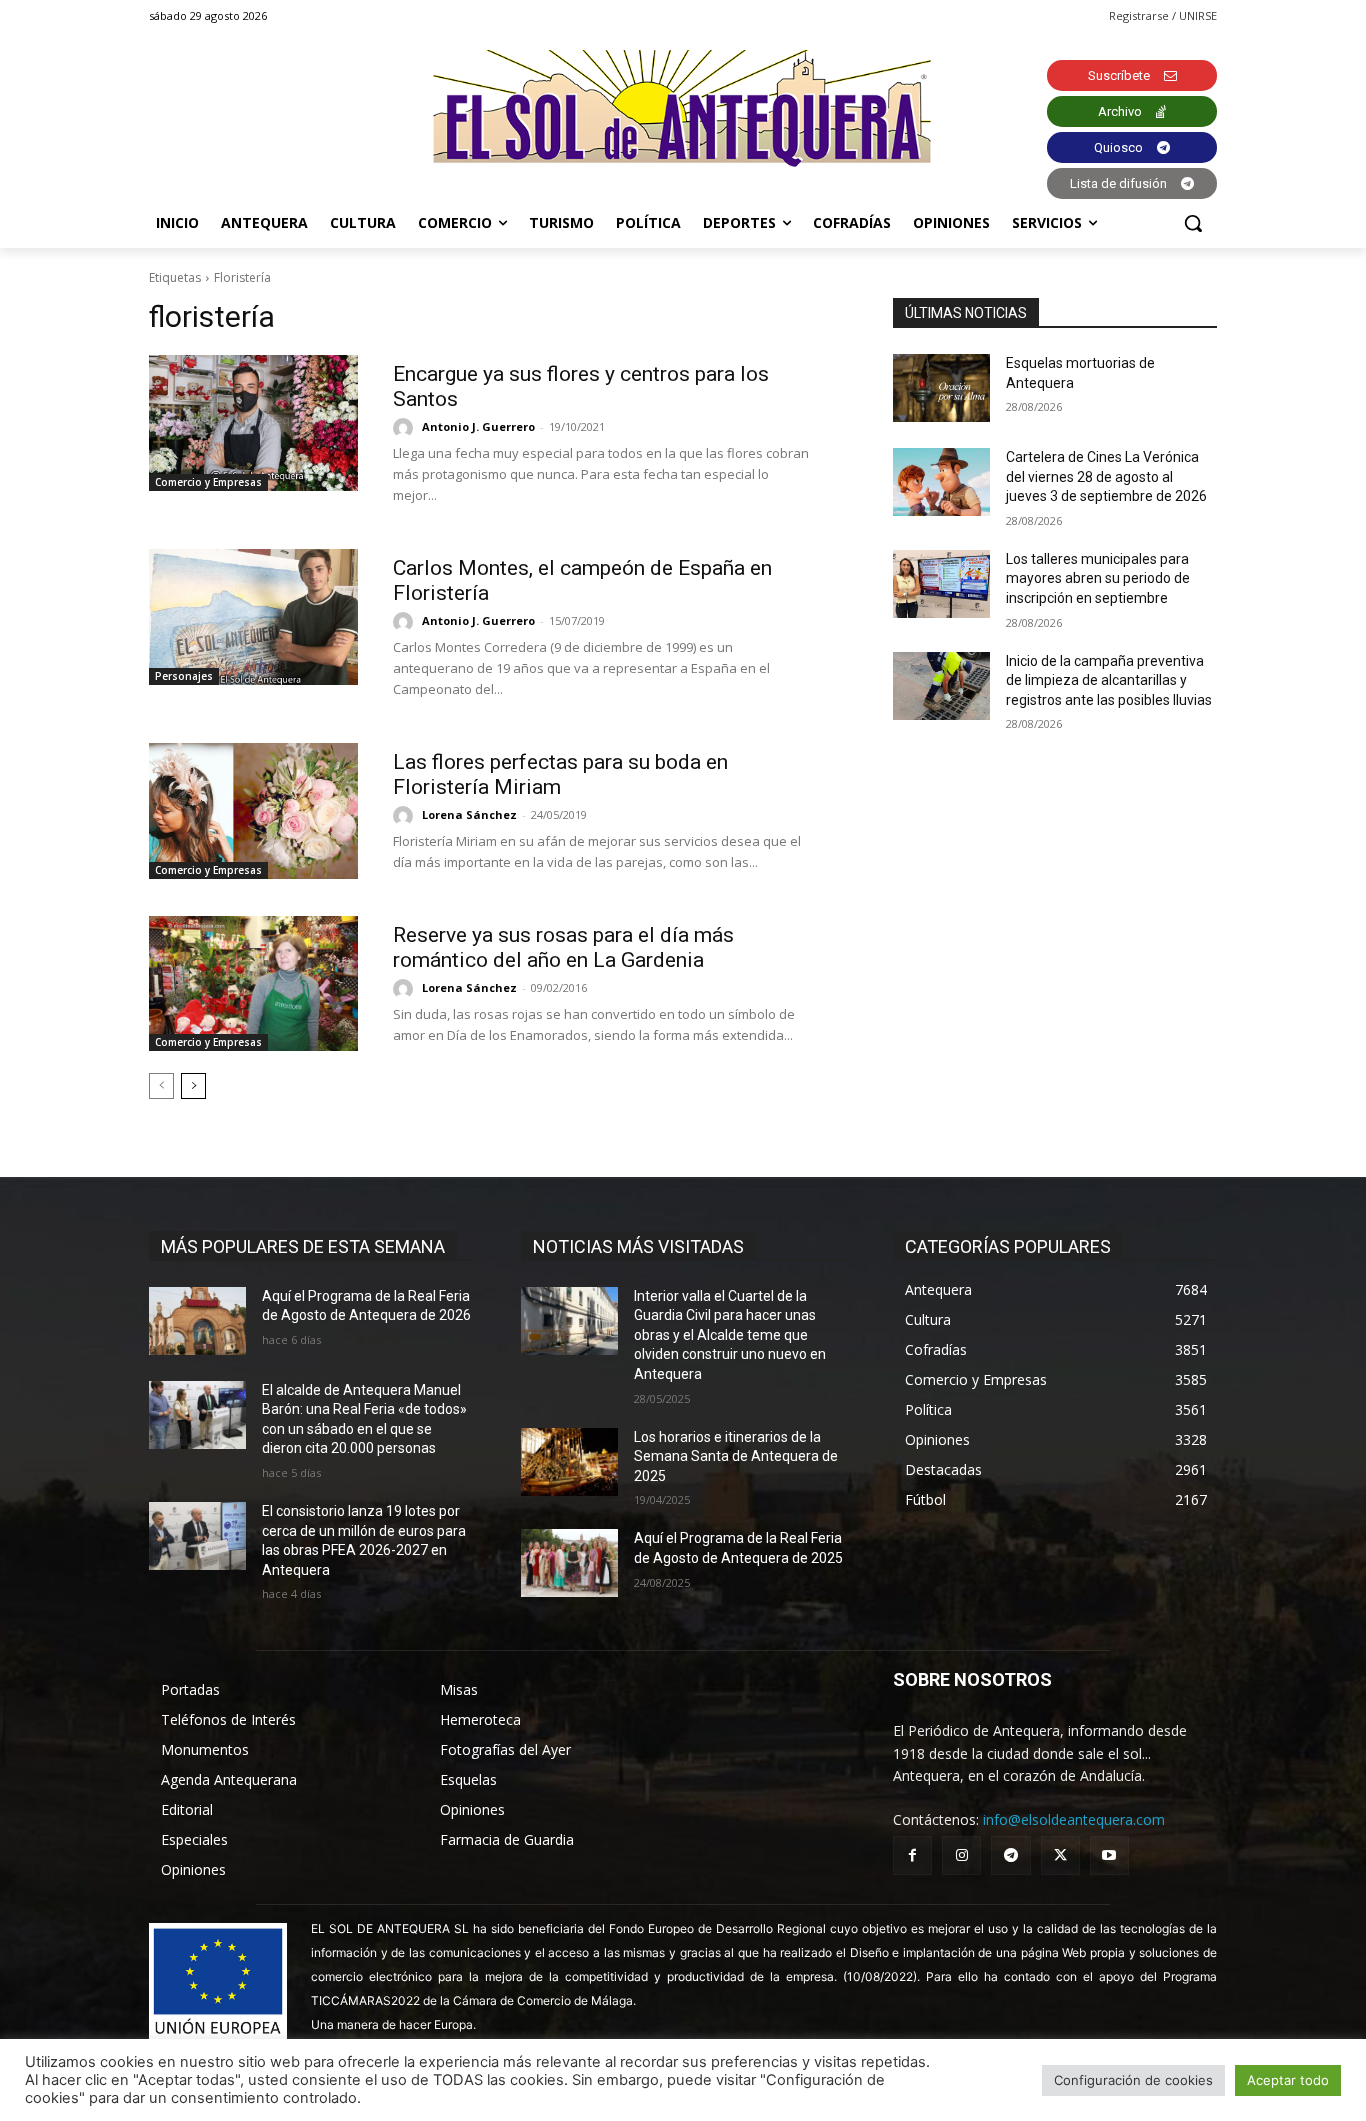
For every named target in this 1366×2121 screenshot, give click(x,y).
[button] (1193, 223)
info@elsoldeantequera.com (1074, 1819)
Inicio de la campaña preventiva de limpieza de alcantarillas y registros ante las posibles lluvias (1109, 680)
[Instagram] (961, 1855)
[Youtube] (1109, 1855)
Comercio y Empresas (208, 482)
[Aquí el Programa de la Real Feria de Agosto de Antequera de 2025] (569, 1563)
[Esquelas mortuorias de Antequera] (941, 388)
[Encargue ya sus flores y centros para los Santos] (253, 423)
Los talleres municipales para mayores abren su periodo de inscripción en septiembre (1098, 578)
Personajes (184, 676)
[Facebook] (912, 1855)
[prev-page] (161, 1086)
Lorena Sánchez (469, 814)
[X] (1060, 1855)
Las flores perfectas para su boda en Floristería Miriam (560, 774)
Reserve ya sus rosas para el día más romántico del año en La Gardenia (563, 947)
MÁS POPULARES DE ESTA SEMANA (303, 1246)
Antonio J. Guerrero (478, 426)
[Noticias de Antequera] (683, 108)
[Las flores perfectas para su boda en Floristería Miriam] (253, 811)
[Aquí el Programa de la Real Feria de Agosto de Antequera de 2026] (197, 1321)
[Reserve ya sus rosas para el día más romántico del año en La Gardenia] (253, 984)
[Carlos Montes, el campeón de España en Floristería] (253, 617)
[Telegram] (1010, 1855)
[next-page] (193, 1086)
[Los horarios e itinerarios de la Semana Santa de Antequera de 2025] (569, 1462)
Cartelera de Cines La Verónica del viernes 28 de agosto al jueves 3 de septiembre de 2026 (1106, 476)
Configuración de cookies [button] (1133, 2080)
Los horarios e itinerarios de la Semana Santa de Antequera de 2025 (736, 1456)
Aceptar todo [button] (1288, 2080)
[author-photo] (406, 428)
